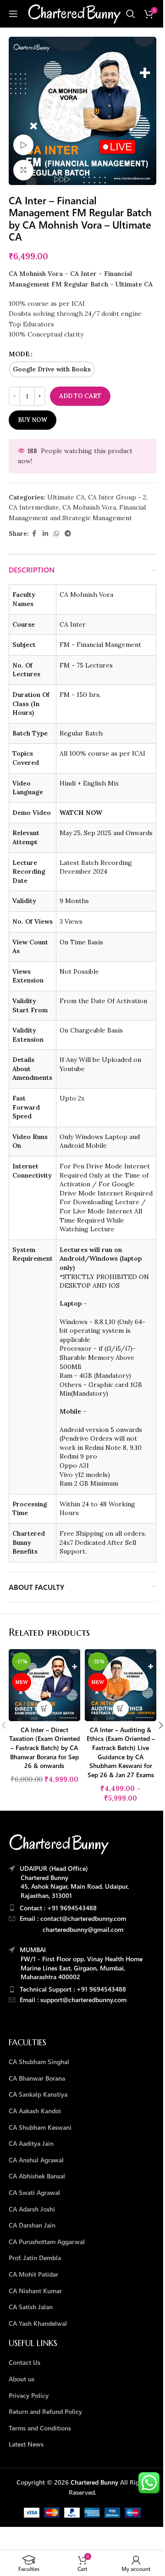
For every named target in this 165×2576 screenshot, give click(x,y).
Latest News (26, 2444)
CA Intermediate (34, 507)
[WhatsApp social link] (56, 534)
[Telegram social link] (68, 534)
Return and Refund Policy (45, 2411)
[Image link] (59, 1843)
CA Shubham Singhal (39, 2062)
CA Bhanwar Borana (37, 2078)
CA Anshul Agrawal (36, 2160)
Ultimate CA (66, 497)
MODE (19, 354)
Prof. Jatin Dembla (35, 2258)
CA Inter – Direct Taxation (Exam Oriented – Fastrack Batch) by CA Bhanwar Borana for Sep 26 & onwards (44, 1748)
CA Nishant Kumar (35, 2291)
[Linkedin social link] (45, 534)
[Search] (131, 14)
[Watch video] (24, 145)
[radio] (52, 369)
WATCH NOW (81, 813)
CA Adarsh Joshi (32, 2209)
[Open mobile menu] (13, 14)
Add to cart (80, 396)
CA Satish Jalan (31, 2307)
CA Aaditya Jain (31, 2143)
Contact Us (25, 2362)
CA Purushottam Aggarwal (47, 2242)
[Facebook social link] (34, 534)
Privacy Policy (29, 2395)
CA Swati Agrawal (34, 2192)
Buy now (33, 420)
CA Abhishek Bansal (37, 2176)
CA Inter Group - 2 (117, 497)
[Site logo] (74, 13)
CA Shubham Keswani (40, 2127)
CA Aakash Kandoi (35, 2111)
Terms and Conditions (40, 2428)
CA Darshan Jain (32, 2225)
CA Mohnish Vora (89, 507)
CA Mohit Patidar (33, 2274)
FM (57, 284)
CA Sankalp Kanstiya (38, 2094)
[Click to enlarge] (24, 170)
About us (22, 2379)
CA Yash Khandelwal (38, 2323)
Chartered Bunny (94, 2482)
